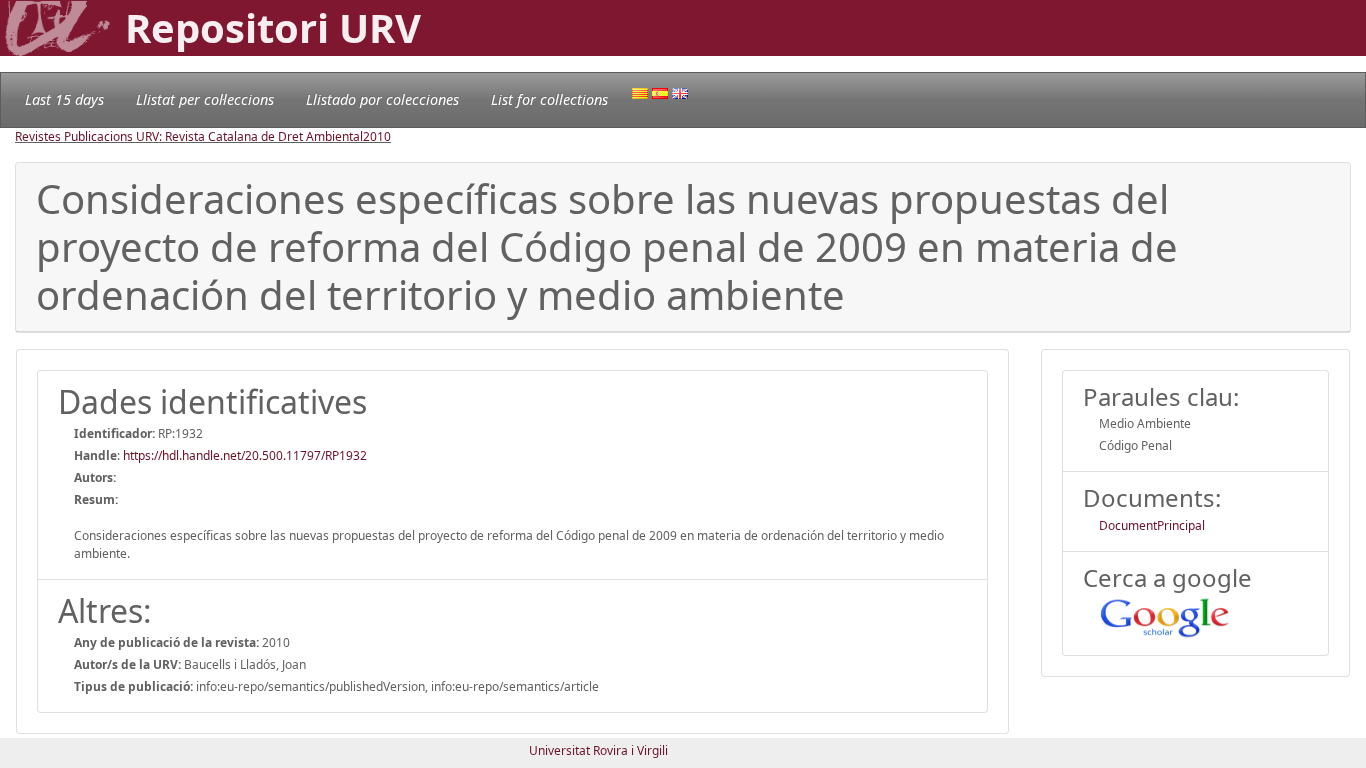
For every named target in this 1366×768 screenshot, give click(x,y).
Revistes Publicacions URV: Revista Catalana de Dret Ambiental (189, 136)
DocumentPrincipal (1152, 525)
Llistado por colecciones (382, 99)
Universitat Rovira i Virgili (598, 750)
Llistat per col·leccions (205, 99)
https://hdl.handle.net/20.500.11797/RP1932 (245, 455)
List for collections (549, 99)
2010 (377, 136)
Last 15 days (64, 99)
